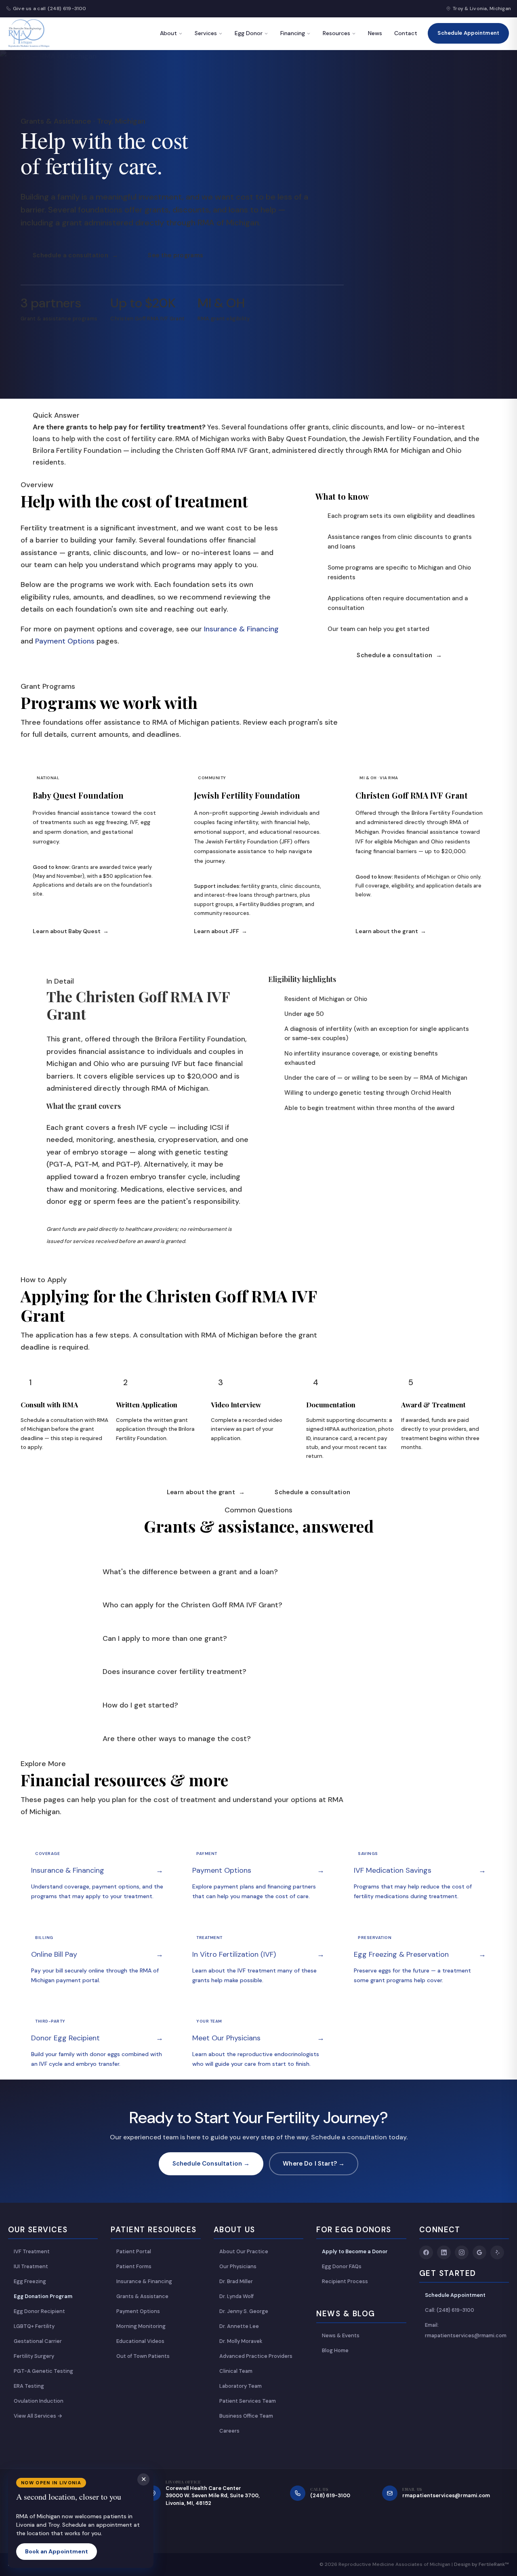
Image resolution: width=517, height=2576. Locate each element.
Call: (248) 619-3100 (450, 2310)
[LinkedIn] (444, 2252)
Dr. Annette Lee (239, 2326)
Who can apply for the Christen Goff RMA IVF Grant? (192, 1605)
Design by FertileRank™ (481, 2564)
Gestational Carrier (38, 2341)
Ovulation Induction (39, 2401)
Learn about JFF (221, 931)
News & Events (341, 2335)
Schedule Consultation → (211, 2164)
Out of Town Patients (143, 2356)
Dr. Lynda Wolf (236, 2296)
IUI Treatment (31, 2266)
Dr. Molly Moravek (241, 2341)
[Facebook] (426, 2252)
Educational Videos (140, 2341)
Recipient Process (345, 2281)
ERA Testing (29, 2386)
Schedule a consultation (75, 255)
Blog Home (335, 2350)
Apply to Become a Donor (355, 2251)
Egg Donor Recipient (39, 2311)
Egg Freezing (30, 2281)
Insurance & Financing (241, 629)
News (375, 33)
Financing (293, 33)
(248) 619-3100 (67, 8)
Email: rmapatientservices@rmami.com (466, 2330)
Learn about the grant (391, 931)
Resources (336, 33)
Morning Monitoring (141, 2326)
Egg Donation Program (43, 2296)
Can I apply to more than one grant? (165, 1638)
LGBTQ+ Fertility (34, 2326)
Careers (229, 2431)
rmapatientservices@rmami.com (446, 2495)
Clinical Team (236, 2371)
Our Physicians (238, 2266)
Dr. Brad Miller (236, 2281)
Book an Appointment (57, 2551)
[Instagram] (462, 2252)
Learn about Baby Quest (71, 931)
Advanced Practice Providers (256, 2356)
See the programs (175, 255)
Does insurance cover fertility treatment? (174, 1672)
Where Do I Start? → (314, 2164)
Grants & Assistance (142, 2296)
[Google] (479, 2252)
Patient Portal (134, 2251)
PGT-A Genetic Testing (43, 2371)
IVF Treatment (32, 2251)
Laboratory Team (241, 2386)
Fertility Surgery (34, 2356)
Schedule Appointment (468, 33)
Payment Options (65, 641)
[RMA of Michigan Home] (29, 34)
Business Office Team (246, 2416)
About (168, 33)
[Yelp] (497, 2252)
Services (206, 33)
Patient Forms (134, 2266)
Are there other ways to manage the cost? (177, 1738)
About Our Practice (244, 2251)
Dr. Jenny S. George (244, 2311)
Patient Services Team (248, 2401)
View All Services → (38, 2416)
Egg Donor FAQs (342, 2266)
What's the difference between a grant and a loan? (190, 1571)
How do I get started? (140, 1705)
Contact (406, 33)
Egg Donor (249, 33)
